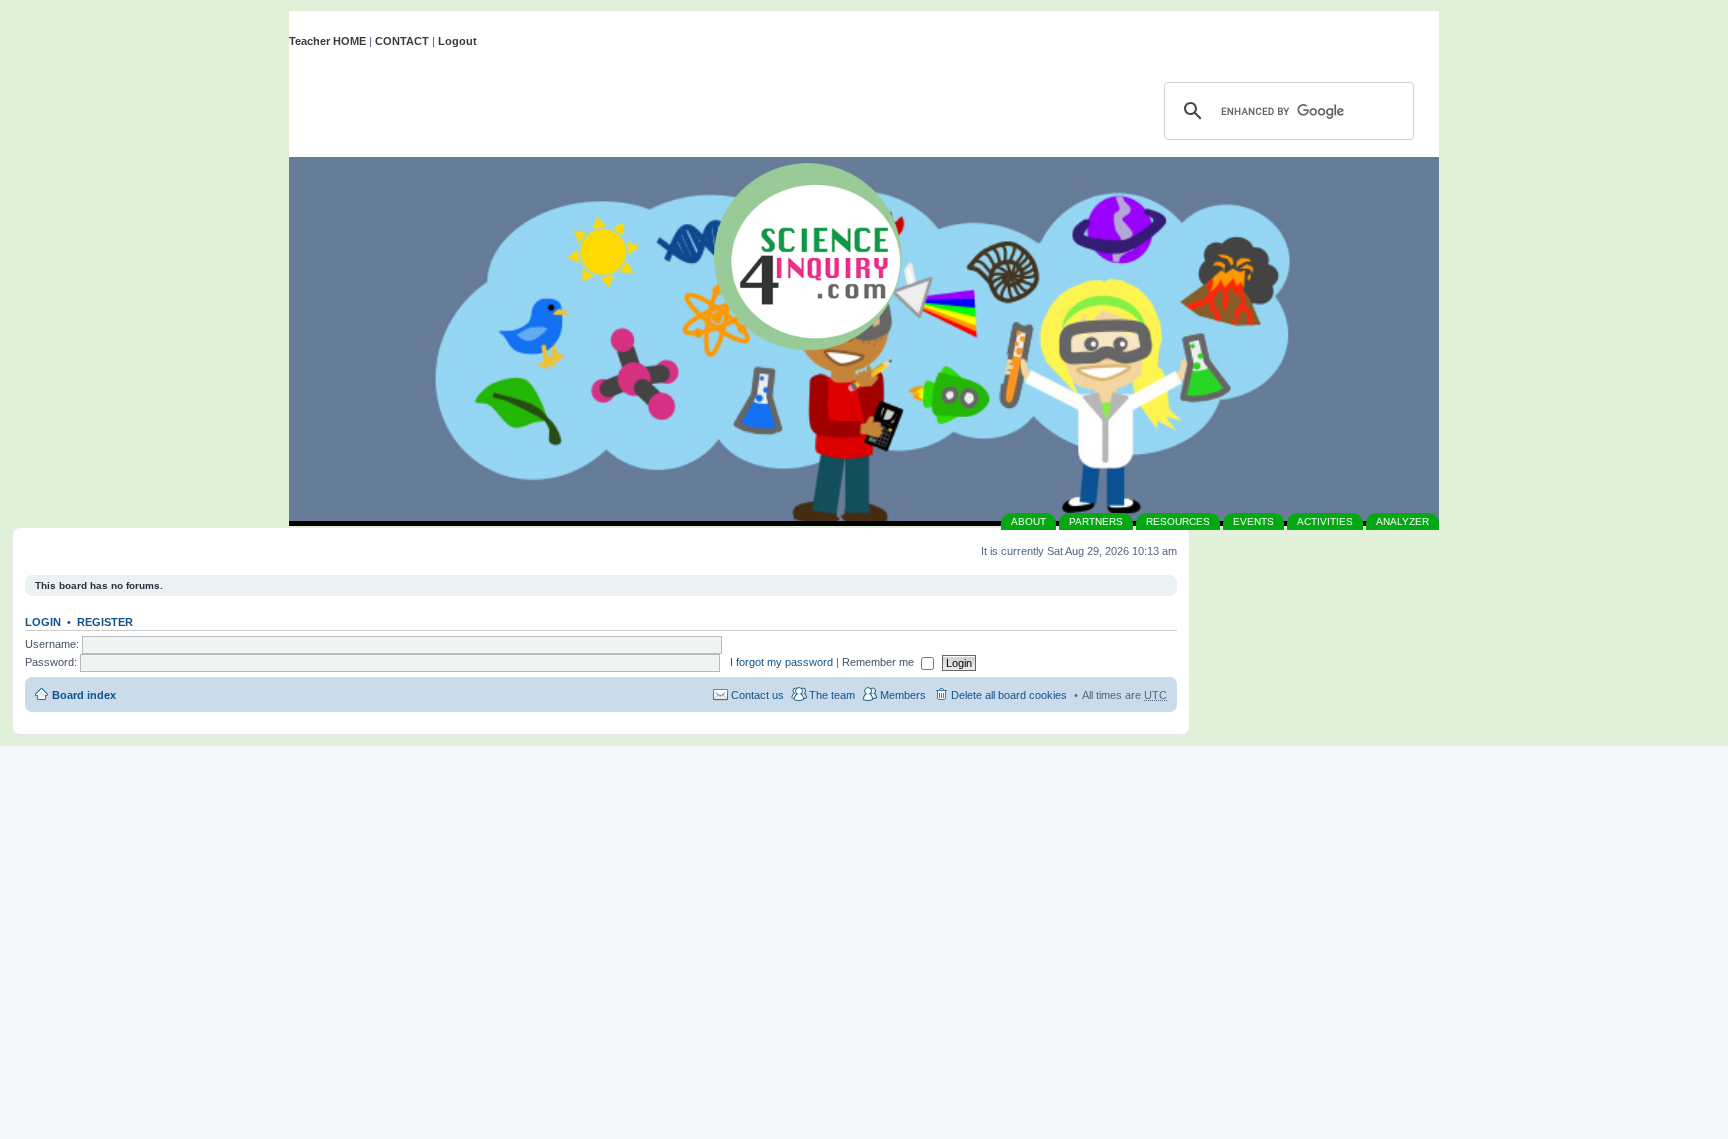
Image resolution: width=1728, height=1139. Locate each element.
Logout (457, 41)
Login (43, 622)
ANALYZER (1402, 521)
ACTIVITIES (1325, 521)
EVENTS (1253, 521)
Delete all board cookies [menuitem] (1009, 695)
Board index (84, 695)
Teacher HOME (327, 41)
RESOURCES (1178, 521)
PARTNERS (1096, 521)
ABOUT (1028, 521)
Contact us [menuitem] (757, 695)
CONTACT (402, 41)
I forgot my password (781, 662)
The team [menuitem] (832, 695)
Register (105, 622)
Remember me (879, 662)
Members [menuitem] (903, 695)
